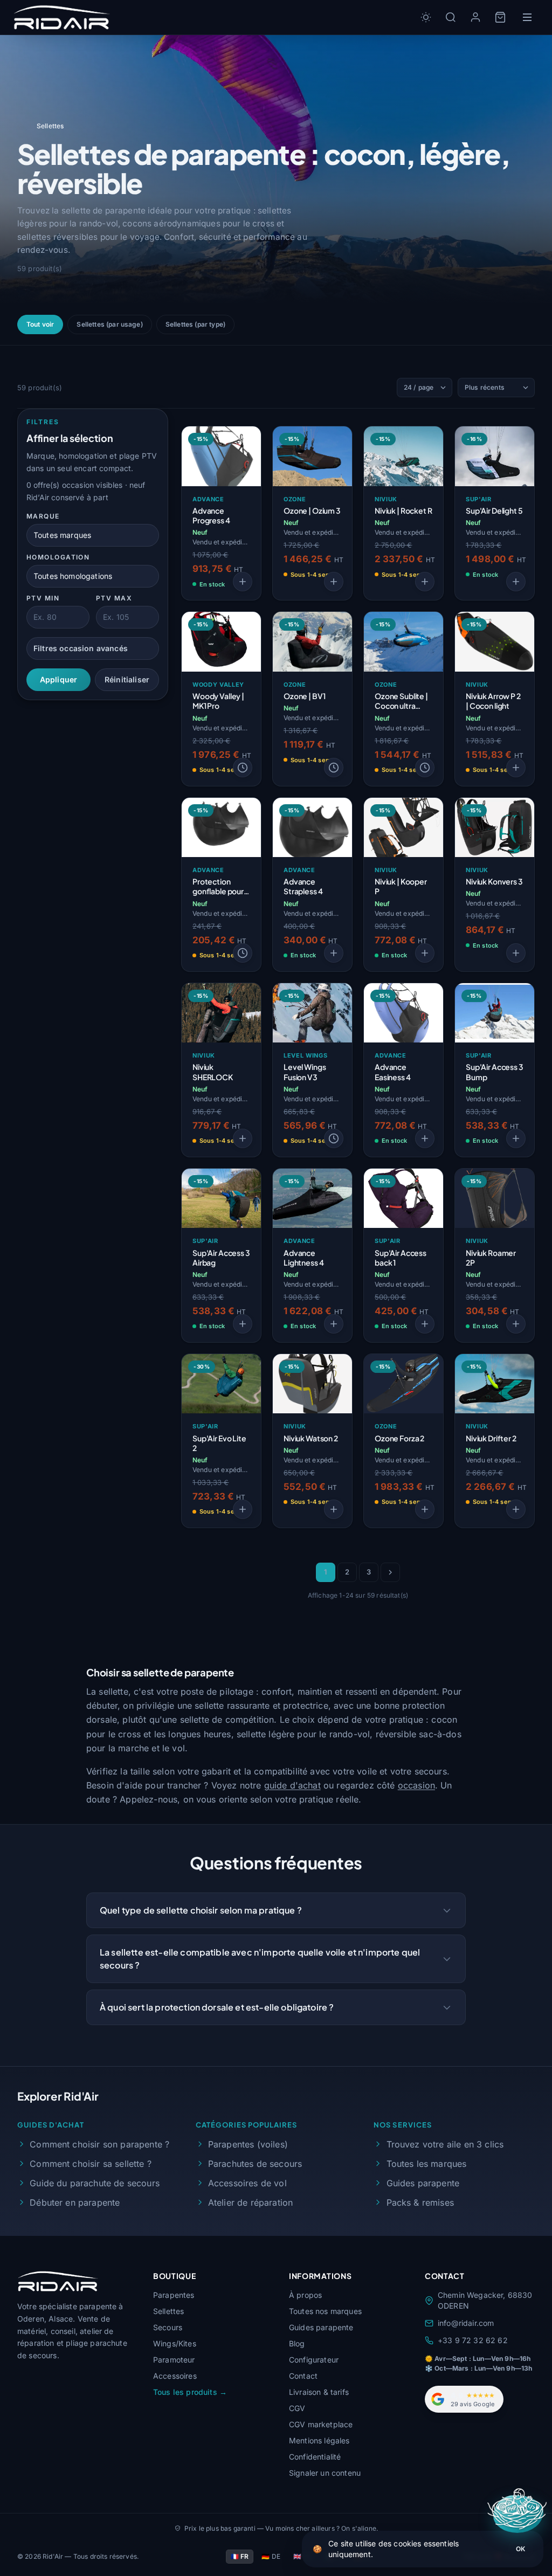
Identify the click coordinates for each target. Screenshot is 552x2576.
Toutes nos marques (325, 2311)
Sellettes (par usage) (109, 324)
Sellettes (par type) (195, 324)
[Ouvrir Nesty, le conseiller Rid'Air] (518, 2514)
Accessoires (175, 2376)
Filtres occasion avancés (81, 648)
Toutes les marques (426, 2164)
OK (520, 2549)
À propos (305, 2295)
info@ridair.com (466, 2323)
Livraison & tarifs (319, 2392)
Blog (297, 2343)
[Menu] (527, 17)
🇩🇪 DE (271, 2556)
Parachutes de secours (255, 2164)
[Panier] (500, 17)
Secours (168, 2327)
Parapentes (174, 2295)
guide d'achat (292, 1785)
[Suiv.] (390, 1572)
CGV (297, 2408)
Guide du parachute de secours (95, 2183)
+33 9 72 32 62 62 (473, 2340)
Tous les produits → (190, 2392)
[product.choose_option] (243, 582)
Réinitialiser (127, 679)
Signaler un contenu (325, 2473)
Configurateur (314, 2360)
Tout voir (40, 324)
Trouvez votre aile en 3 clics (445, 2144)
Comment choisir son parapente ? (99, 2144)
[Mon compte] (475, 17)
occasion (416, 1785)
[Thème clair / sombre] (426, 17)
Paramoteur (174, 2360)
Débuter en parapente (75, 2202)
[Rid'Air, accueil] (62, 17)
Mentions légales (319, 2440)
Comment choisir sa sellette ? (91, 2164)
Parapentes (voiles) (248, 2144)
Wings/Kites (175, 2343)
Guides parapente (423, 2183)
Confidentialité (315, 2457)
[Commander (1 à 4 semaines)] (243, 768)
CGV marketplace (321, 2424)
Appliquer (58, 679)
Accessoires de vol (247, 2183)
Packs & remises (420, 2202)
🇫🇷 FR (240, 2556)
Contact (303, 2376)
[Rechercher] (451, 17)
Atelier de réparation (250, 2202)
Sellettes (168, 2311)
